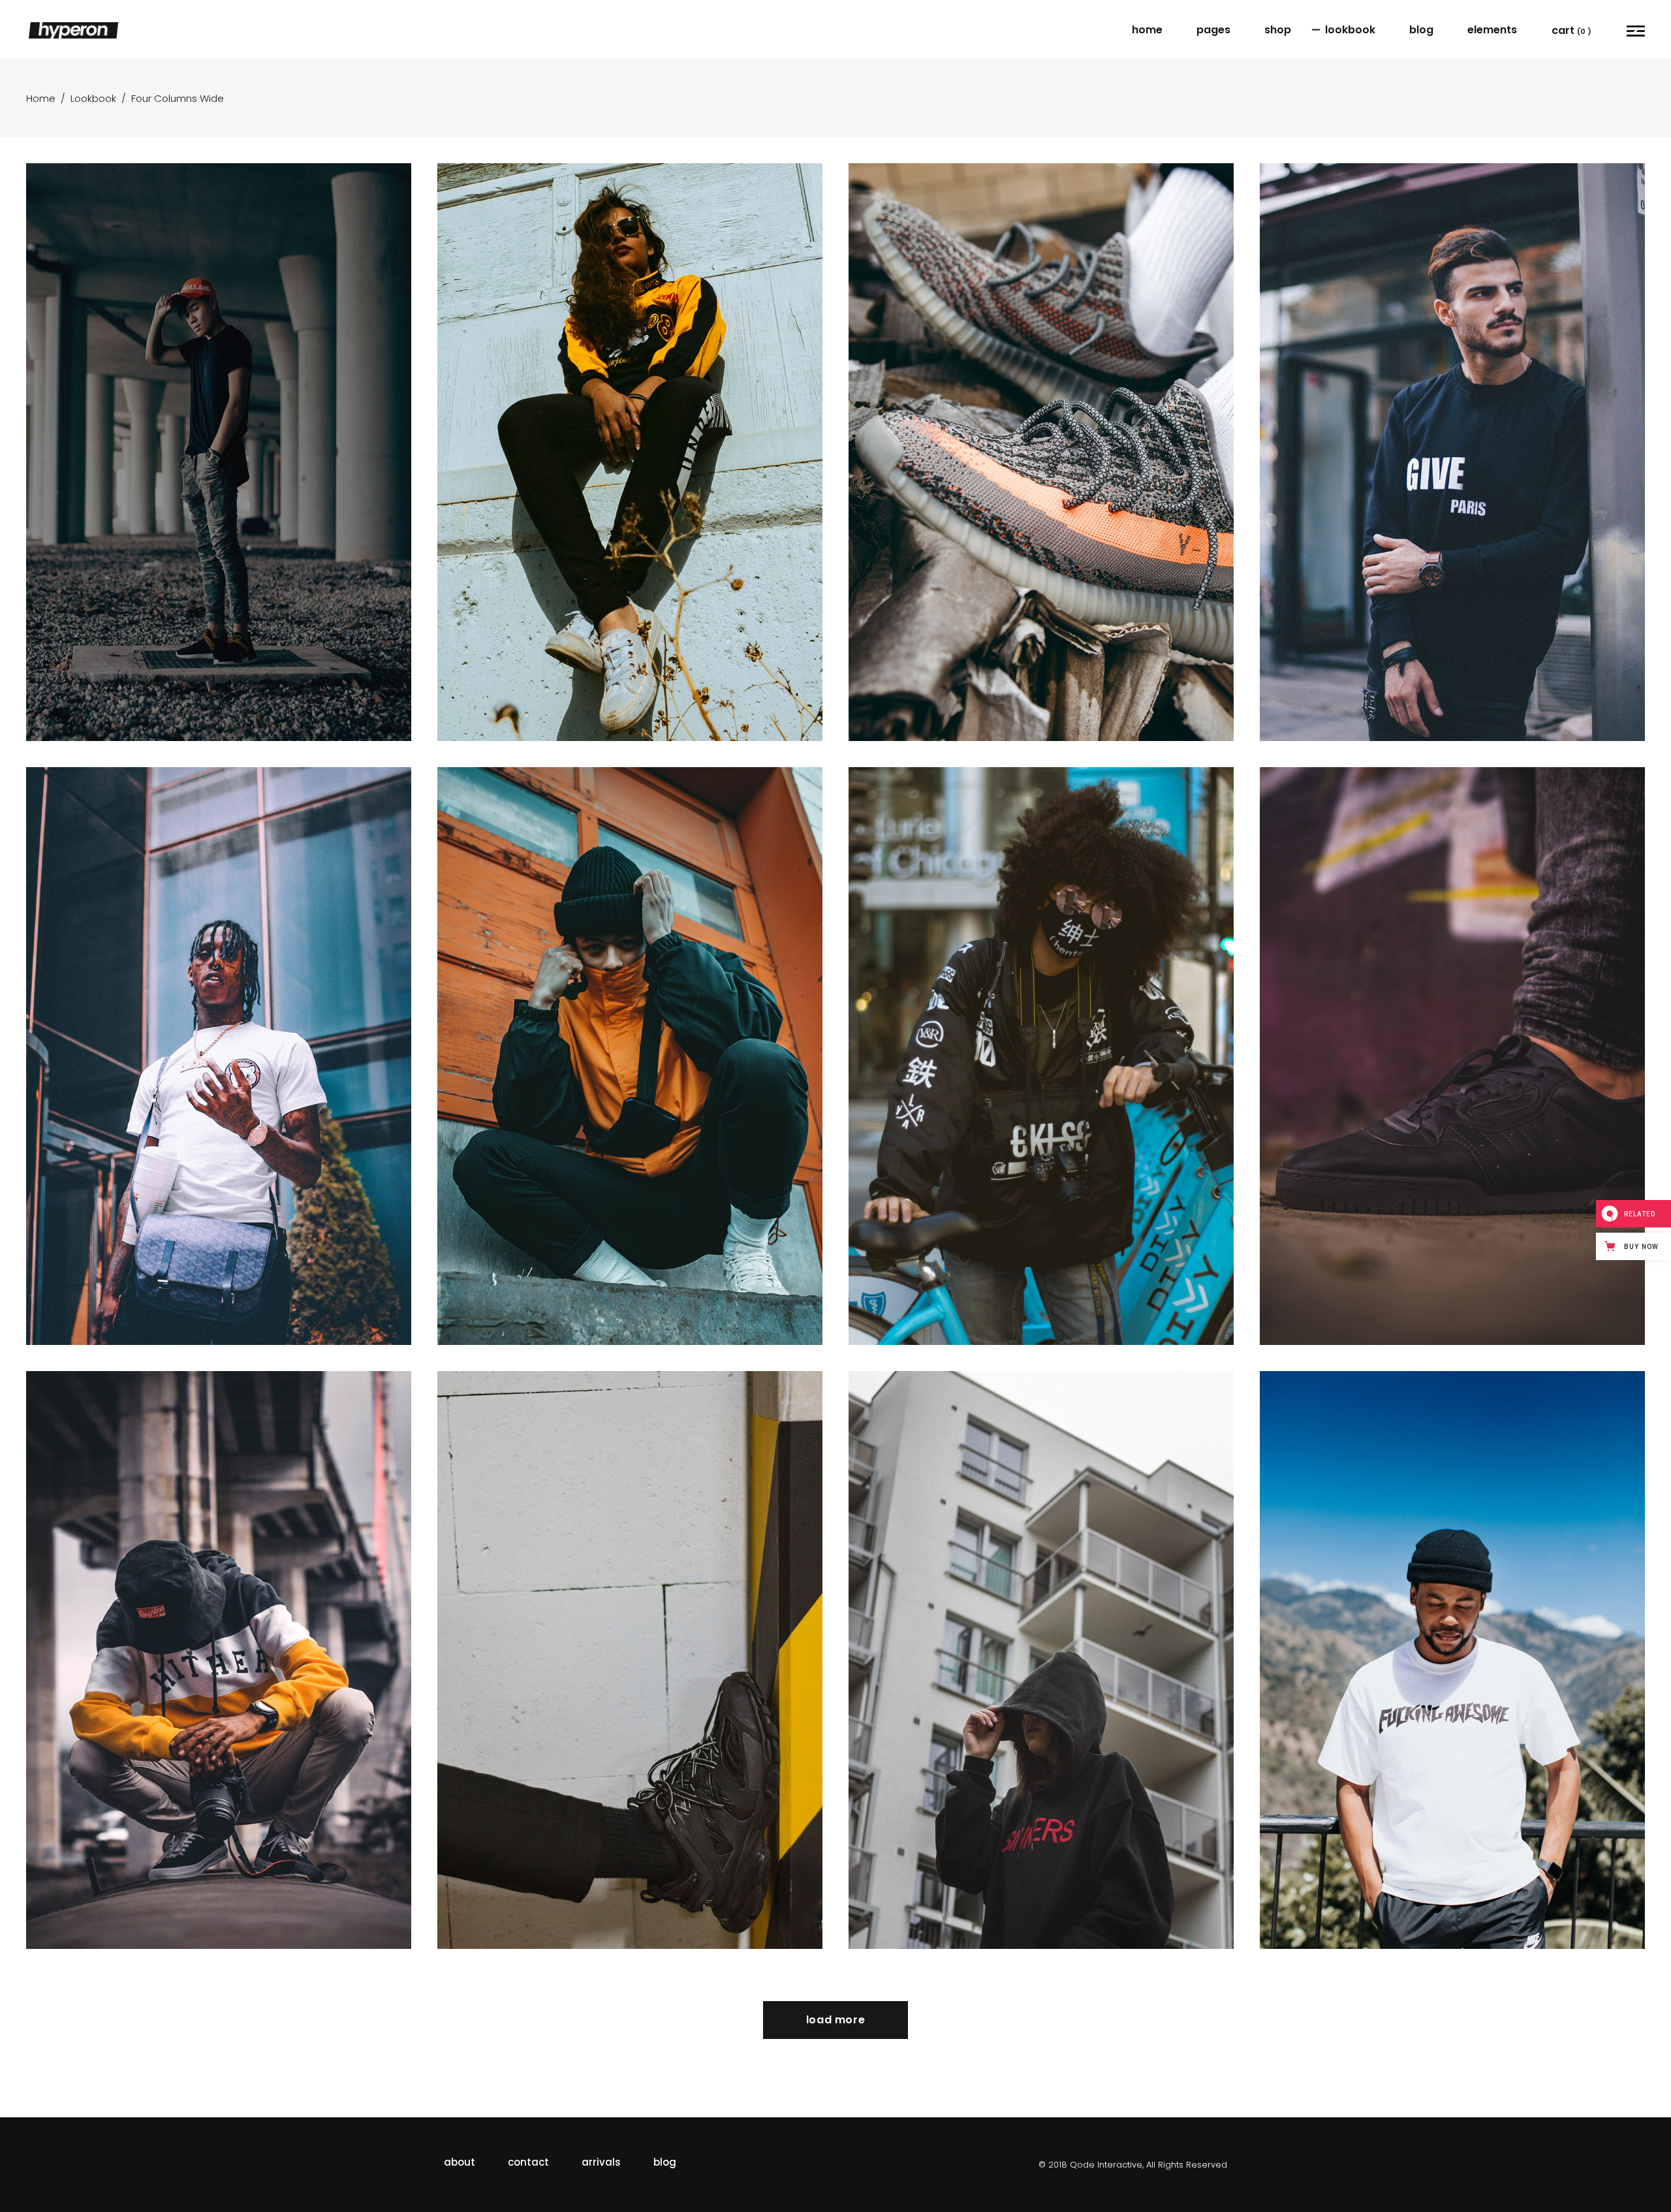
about (460, 2162)
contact (528, 2162)
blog (665, 2162)
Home (41, 98)
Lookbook (93, 98)
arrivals (601, 2162)
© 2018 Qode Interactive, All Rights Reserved (1133, 2165)
